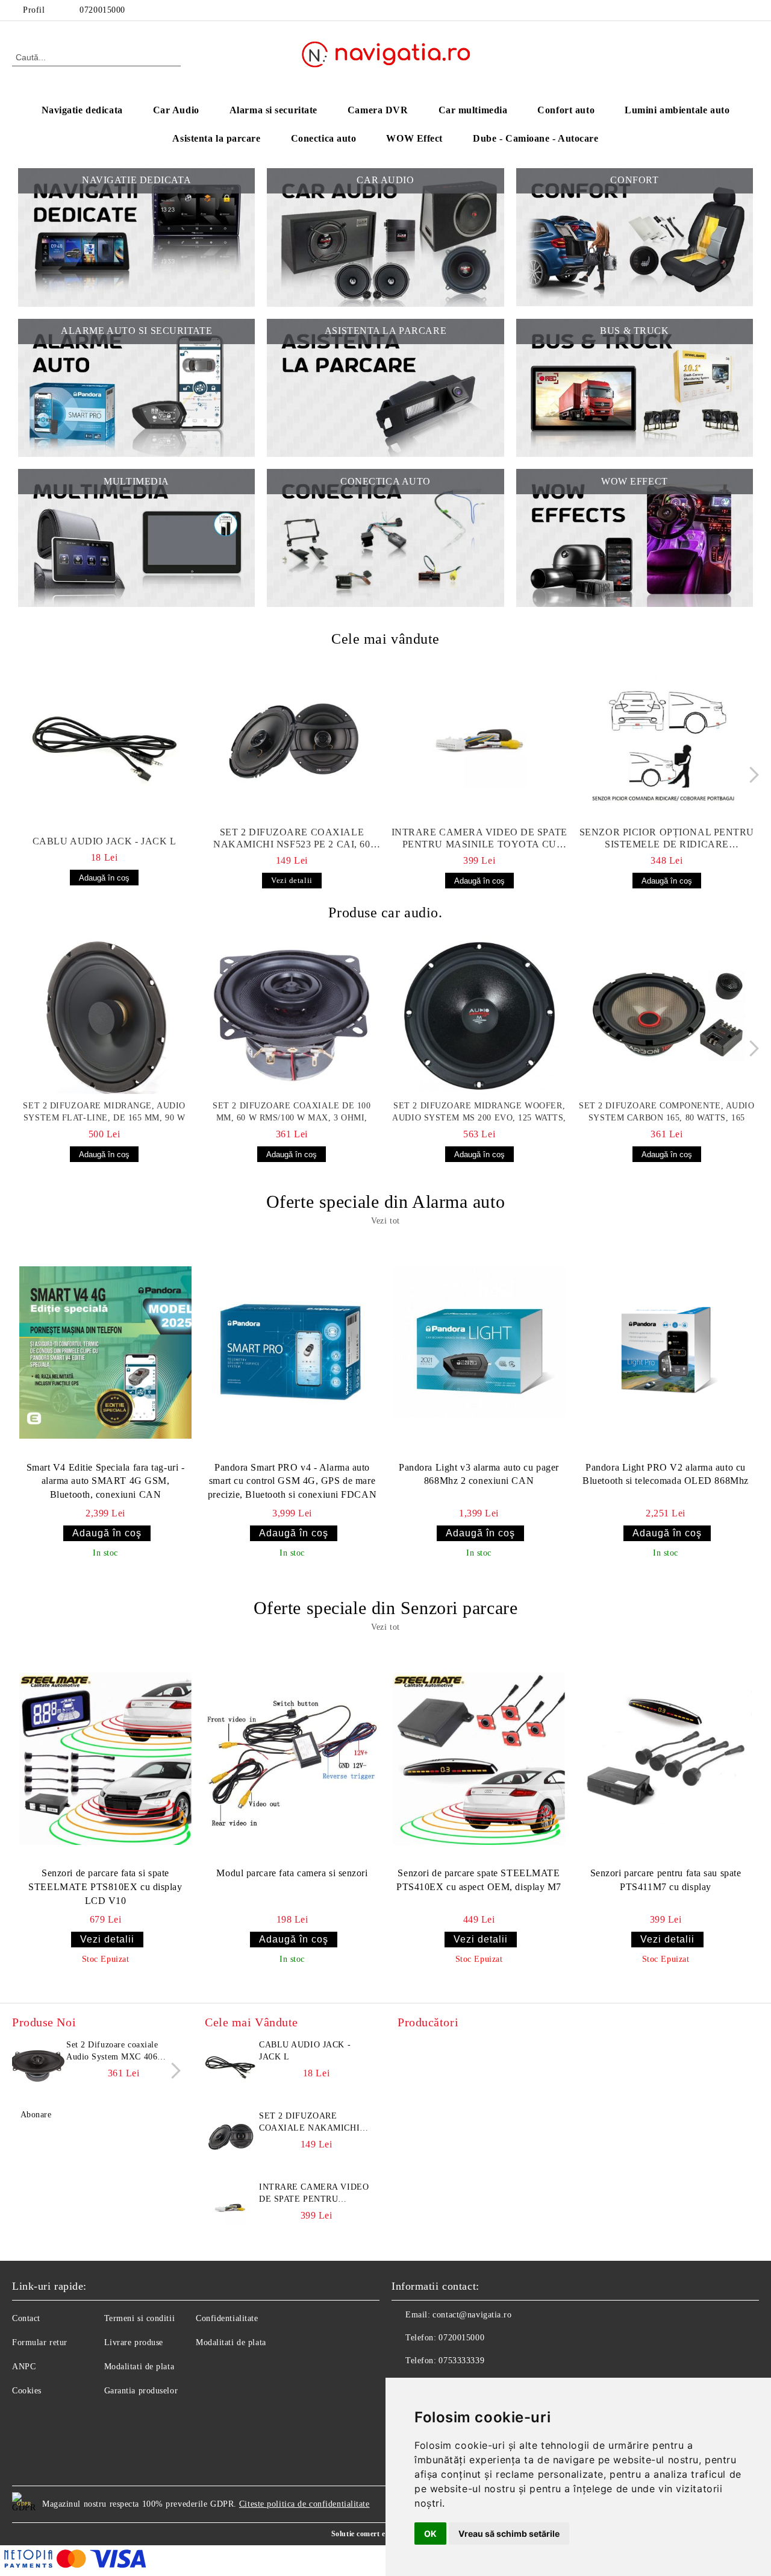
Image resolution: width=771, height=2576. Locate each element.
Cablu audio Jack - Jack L (105, 841)
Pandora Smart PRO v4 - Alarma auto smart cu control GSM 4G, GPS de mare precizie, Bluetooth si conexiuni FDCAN (292, 1481)
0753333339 (461, 2361)
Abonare (36, 2115)
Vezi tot (385, 1221)
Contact (26, 2318)
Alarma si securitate (273, 110)
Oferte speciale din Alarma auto (385, 1202)
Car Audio (176, 110)
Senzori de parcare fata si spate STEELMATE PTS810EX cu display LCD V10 (105, 1887)
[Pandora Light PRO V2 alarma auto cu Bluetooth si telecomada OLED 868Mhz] (666, 1352)
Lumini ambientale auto (677, 110)
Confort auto (566, 110)
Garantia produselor (141, 2391)
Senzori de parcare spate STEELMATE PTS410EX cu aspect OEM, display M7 (479, 1880)
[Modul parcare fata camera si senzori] (292, 1758)
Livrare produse (134, 2342)
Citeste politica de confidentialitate (304, 2504)
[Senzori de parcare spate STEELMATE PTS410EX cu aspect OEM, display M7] (479, 1758)
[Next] (751, 775)
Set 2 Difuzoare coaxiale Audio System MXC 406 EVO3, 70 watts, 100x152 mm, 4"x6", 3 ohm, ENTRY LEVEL (118, 2052)
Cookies (27, 2391)
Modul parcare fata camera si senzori (292, 1873)
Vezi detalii (292, 880)
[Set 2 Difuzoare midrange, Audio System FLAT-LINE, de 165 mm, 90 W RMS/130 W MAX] (104, 1016)
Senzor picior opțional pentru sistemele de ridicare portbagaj (667, 839)
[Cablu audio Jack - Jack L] (104, 745)
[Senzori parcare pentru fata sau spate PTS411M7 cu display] (666, 1758)
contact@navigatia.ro (472, 2315)
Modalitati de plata (139, 2367)
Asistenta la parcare (216, 138)
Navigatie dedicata (82, 110)
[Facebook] (752, 10)
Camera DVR (378, 110)
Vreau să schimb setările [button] (509, 2534)
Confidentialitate (227, 2318)
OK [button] (430, 2534)
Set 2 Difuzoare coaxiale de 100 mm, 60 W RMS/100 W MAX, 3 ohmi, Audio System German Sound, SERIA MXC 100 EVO (292, 1113)
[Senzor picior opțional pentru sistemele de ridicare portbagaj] (667, 742)
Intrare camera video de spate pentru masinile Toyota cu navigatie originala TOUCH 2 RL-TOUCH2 (479, 839)
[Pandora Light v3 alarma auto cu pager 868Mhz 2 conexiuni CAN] (479, 1352)
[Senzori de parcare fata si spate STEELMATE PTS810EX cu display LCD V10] (105, 1758)
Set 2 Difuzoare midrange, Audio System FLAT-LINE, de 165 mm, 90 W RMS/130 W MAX (104, 1113)
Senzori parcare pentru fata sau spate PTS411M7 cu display (666, 1880)
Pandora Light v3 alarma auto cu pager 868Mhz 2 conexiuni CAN (479, 1474)
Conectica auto (324, 138)
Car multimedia (473, 110)
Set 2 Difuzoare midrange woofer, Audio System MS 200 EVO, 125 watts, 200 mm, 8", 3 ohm (479, 1113)
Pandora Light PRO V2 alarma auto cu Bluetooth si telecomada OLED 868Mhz (666, 1474)
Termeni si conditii (140, 2318)
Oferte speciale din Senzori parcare (386, 1608)
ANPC (24, 2367)
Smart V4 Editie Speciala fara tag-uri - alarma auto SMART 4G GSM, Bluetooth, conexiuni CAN (106, 1481)
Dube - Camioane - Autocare (536, 138)
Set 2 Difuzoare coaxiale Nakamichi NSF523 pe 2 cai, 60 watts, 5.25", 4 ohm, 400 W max (292, 839)
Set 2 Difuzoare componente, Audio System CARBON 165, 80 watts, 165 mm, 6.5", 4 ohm (666, 1113)
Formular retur (40, 2342)
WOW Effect (414, 138)
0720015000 (102, 10)
